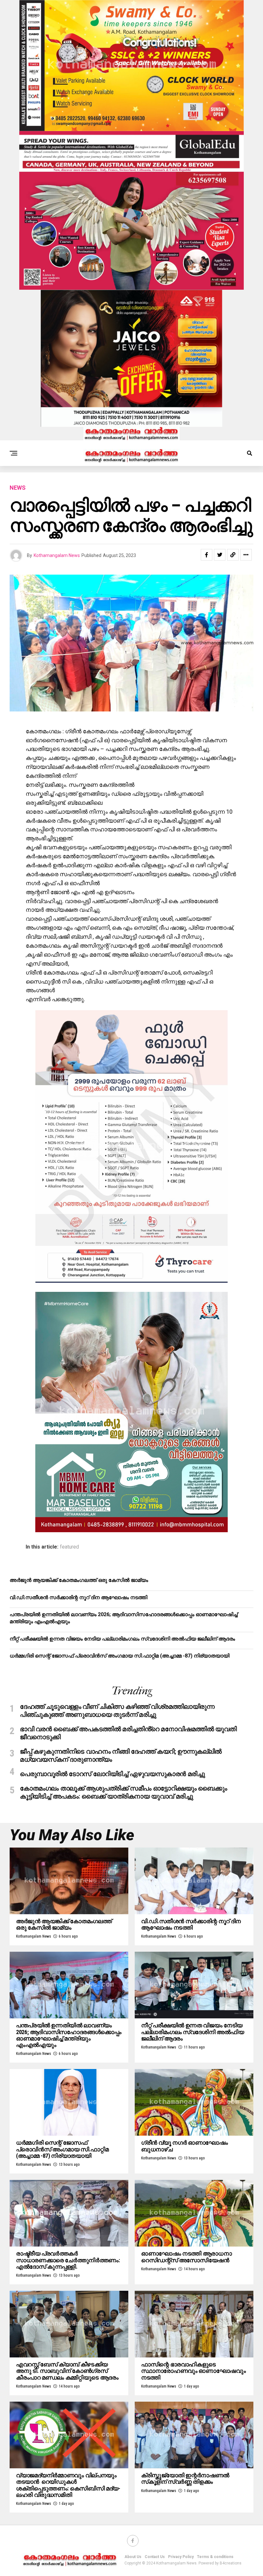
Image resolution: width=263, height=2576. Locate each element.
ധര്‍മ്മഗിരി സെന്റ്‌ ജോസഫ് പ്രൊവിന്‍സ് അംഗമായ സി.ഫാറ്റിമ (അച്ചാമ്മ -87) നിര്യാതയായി (119, 1656)
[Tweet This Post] (220, 555)
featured (69, 1547)
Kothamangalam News (57, 555)
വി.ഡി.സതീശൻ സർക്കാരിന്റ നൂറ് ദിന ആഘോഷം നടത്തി (78, 1597)
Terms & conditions (215, 2557)
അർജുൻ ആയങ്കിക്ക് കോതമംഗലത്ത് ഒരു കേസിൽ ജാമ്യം (79, 1580)
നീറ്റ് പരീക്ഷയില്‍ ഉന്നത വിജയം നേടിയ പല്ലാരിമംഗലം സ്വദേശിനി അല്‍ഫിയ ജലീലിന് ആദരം (122, 1639)
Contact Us (155, 2557)
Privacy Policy (181, 2557)
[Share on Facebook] (207, 555)
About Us (133, 2557)
